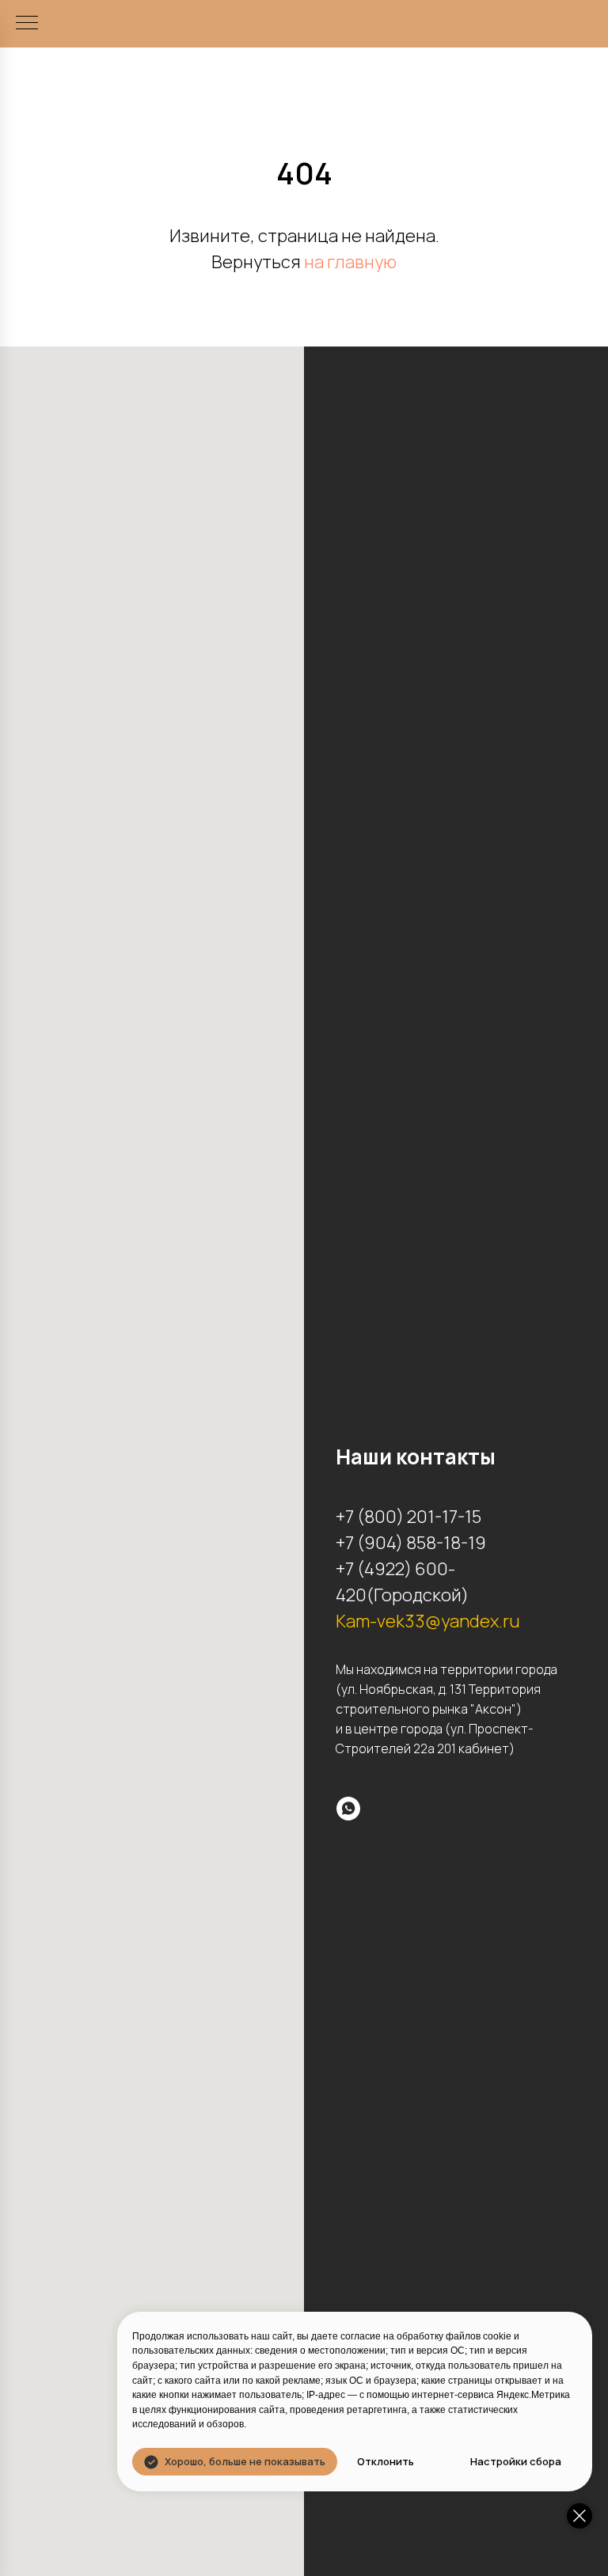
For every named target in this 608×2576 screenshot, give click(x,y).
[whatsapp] (348, 1809)
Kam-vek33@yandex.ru (428, 1621)
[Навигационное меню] (27, 24)
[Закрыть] (579, 2516)
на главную (350, 262)
